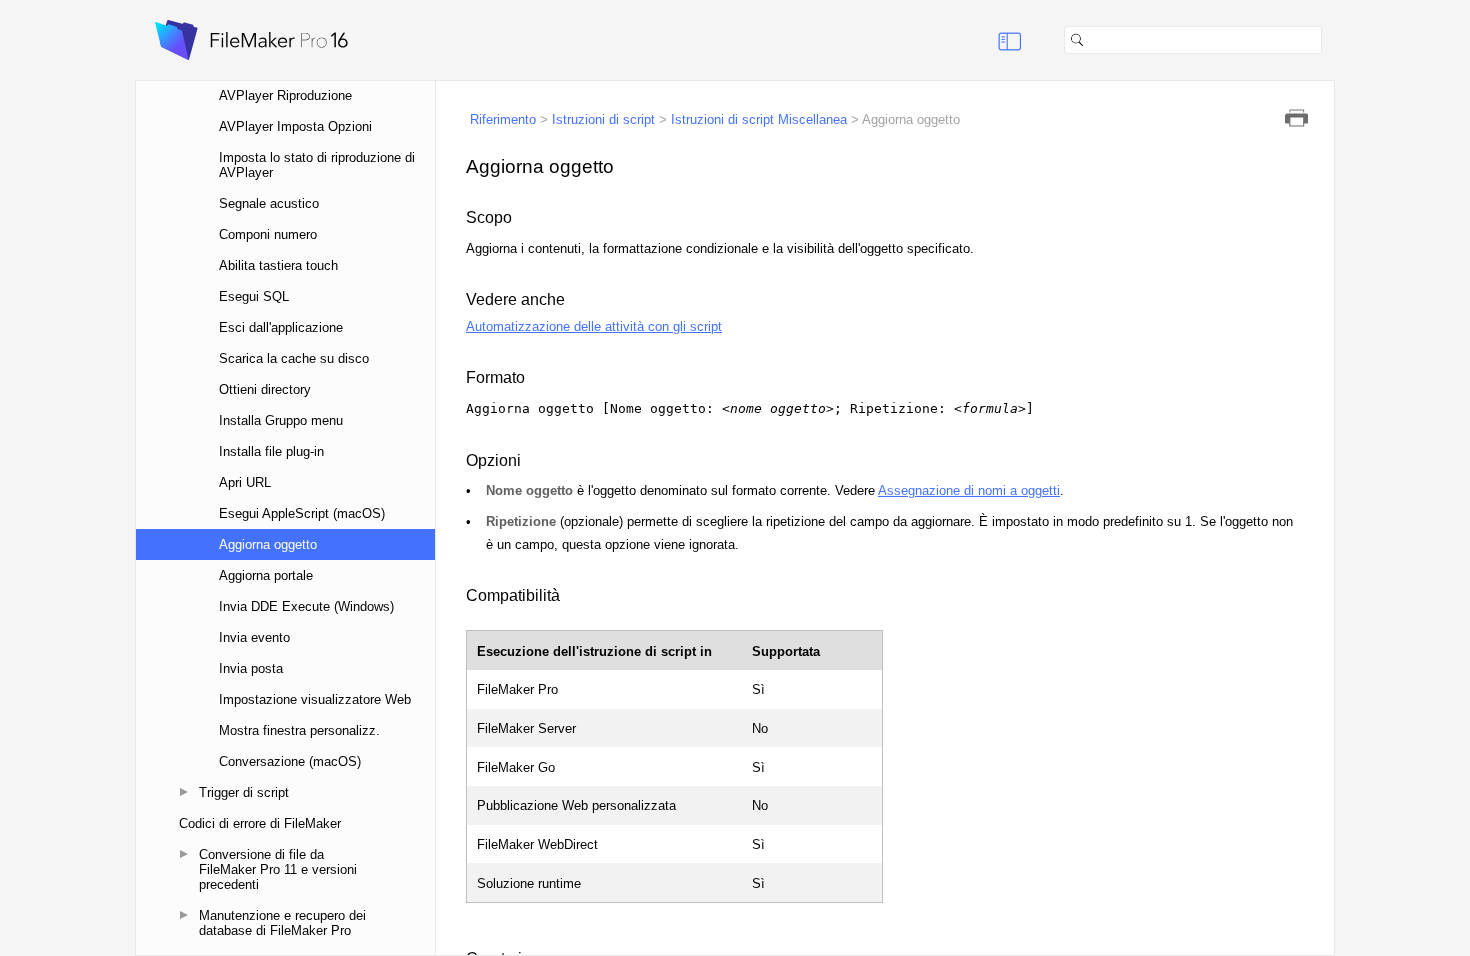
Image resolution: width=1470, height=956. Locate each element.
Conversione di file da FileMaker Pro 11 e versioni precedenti (278, 869)
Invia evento (254, 637)
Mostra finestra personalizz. (299, 730)
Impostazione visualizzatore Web (315, 699)
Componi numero (268, 234)
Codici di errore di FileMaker (260, 823)
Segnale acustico (269, 203)
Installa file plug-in (271, 451)
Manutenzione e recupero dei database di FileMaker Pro (282, 923)
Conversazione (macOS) (290, 761)
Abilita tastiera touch (278, 265)
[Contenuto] (985, 40)
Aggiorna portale (266, 575)
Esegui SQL (254, 296)
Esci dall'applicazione (281, 327)
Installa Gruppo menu (281, 420)
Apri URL (245, 482)
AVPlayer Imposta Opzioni (295, 126)
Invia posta (251, 668)
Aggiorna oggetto (268, 544)
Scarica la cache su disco (294, 358)
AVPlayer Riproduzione (285, 95)
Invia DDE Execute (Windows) (306, 606)
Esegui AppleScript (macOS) (302, 513)
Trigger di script (244, 792)
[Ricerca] (1330, 40)
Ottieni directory (265, 389)
